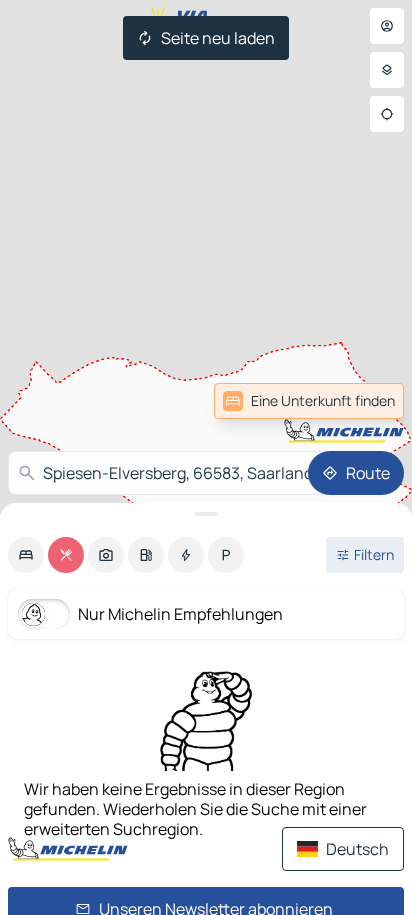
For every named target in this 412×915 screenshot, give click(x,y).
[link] (360, 401)
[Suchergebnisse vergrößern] (206, 514)
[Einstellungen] (387, 70)
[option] (26, 555)
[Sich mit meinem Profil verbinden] (387, 26)
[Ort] (387, 114)
